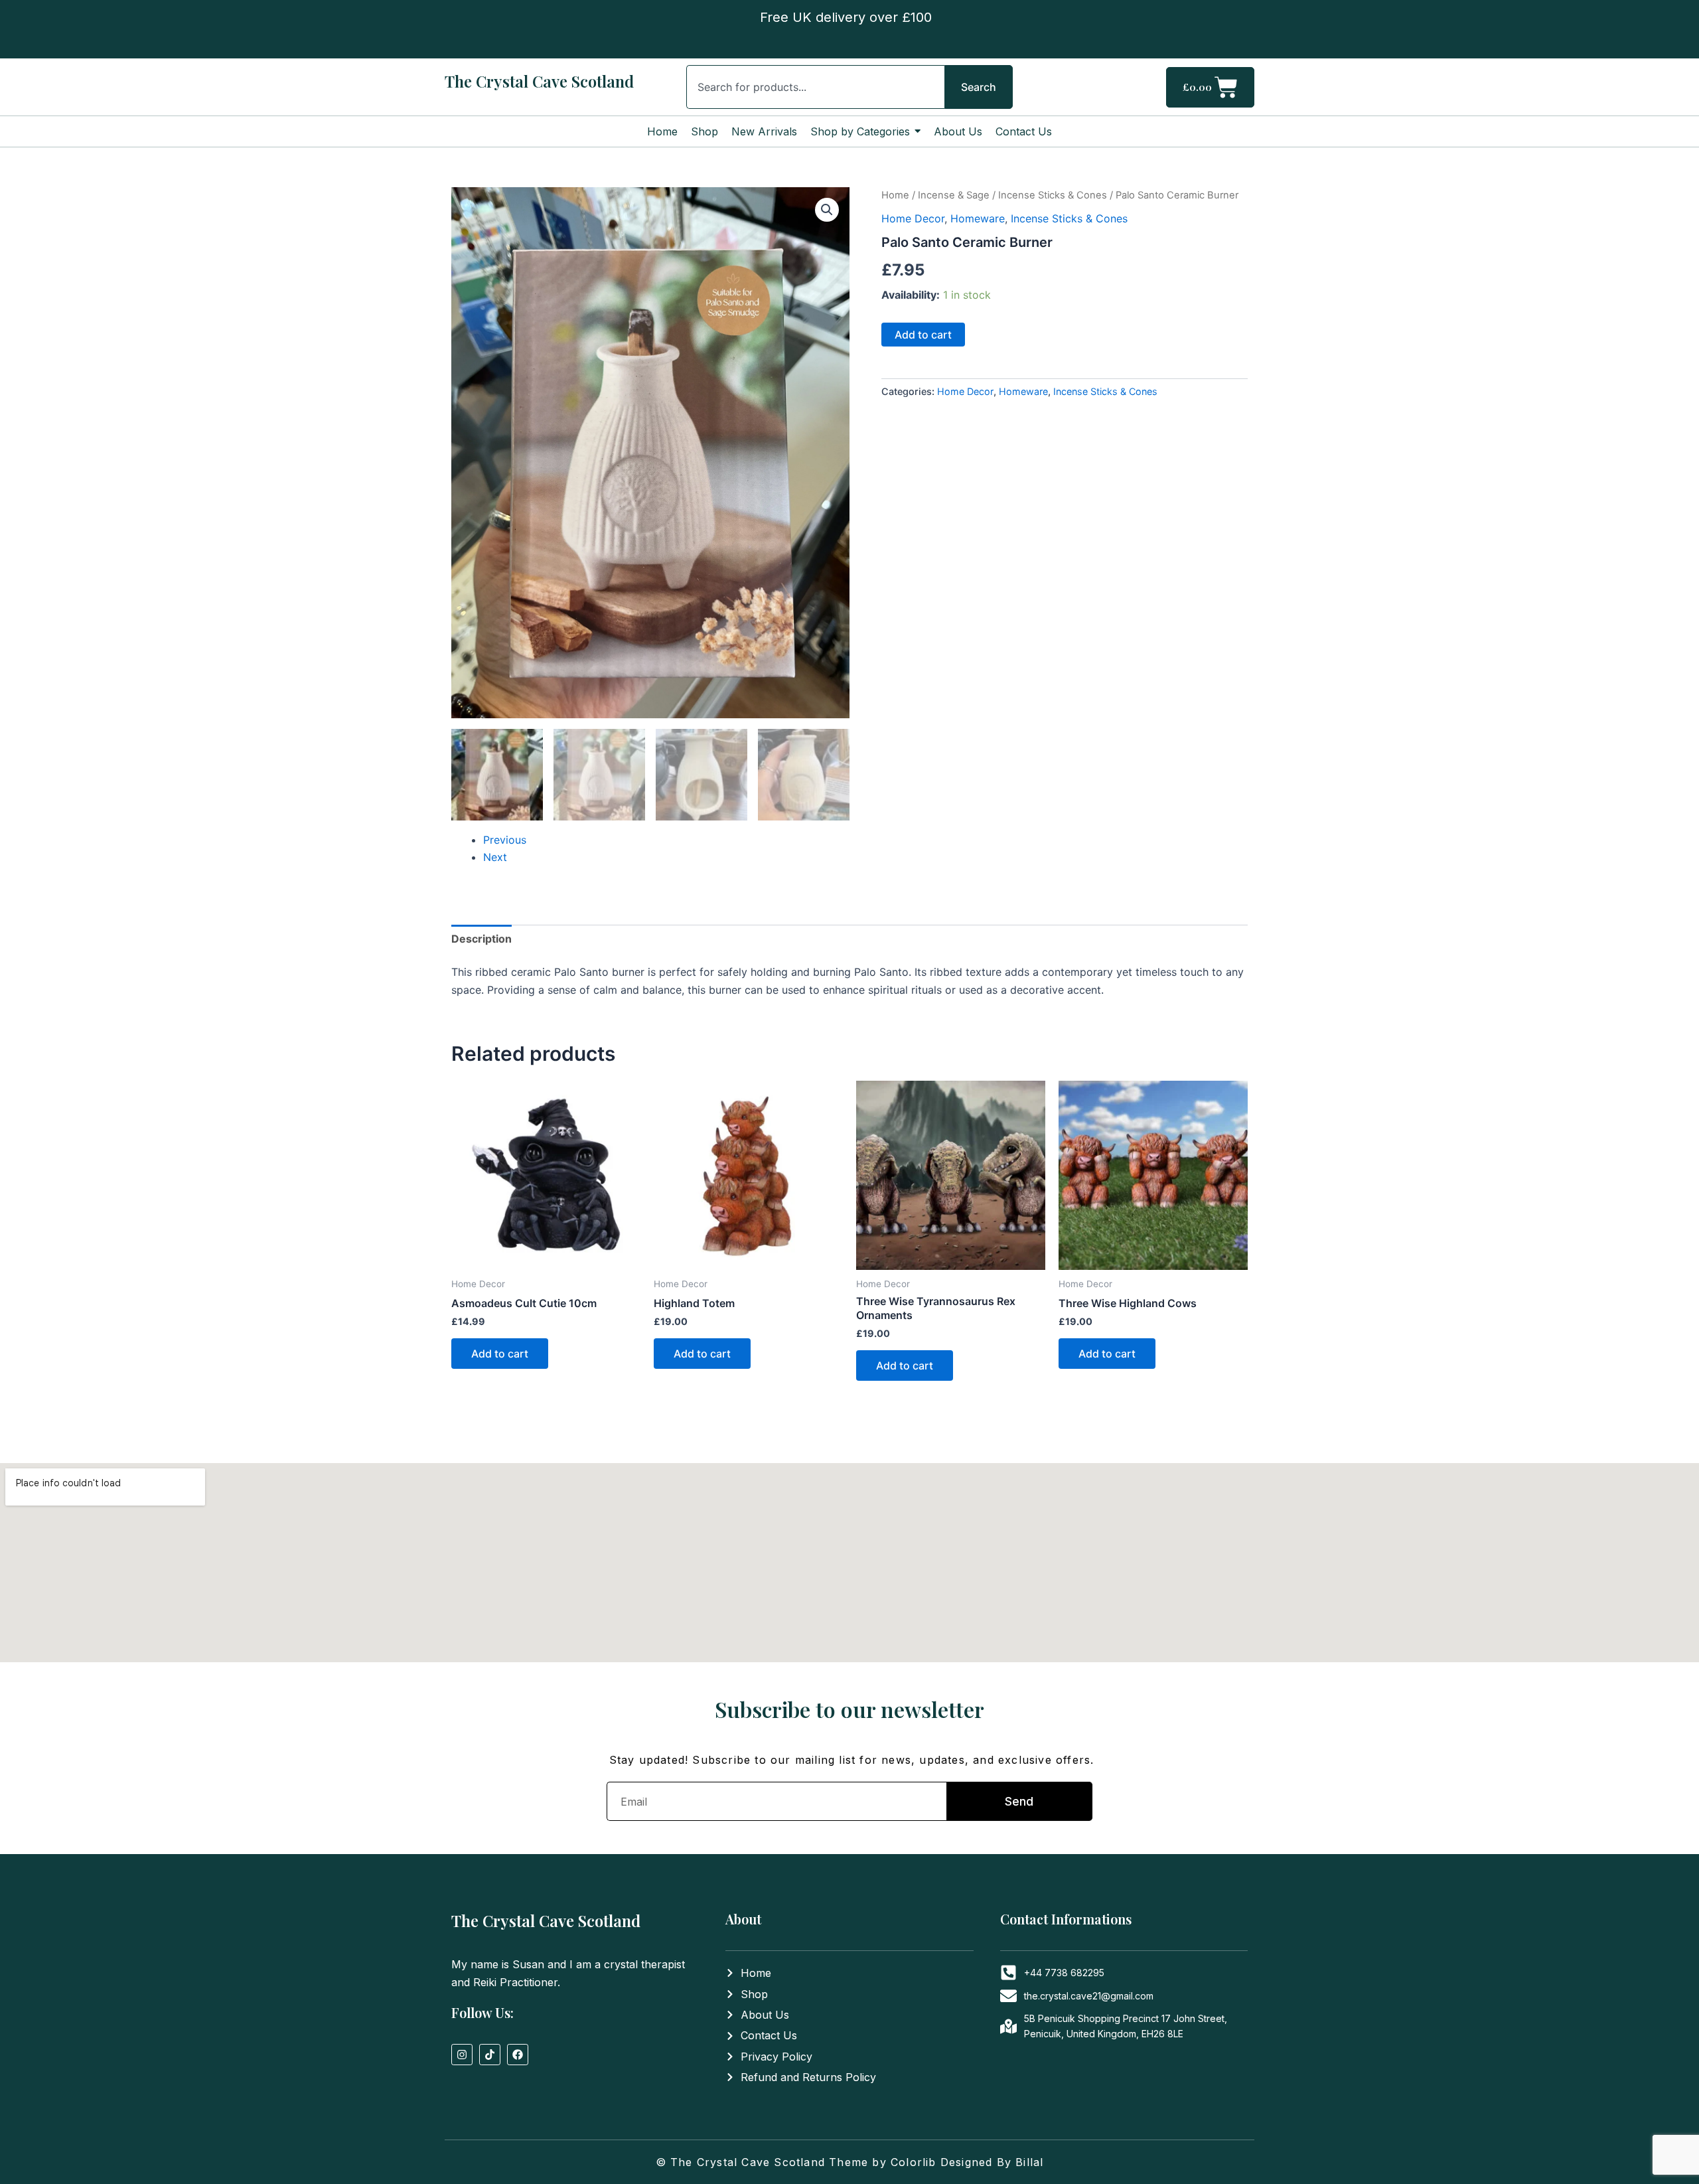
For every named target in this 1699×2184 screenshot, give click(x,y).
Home (895, 195)
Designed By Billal (992, 2162)
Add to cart (923, 335)
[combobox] (815, 87)
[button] (827, 210)
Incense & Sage (954, 195)
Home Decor (913, 218)
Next (495, 857)
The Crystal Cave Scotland (539, 81)
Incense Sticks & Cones (1053, 195)
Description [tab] (481, 939)
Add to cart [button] (500, 1354)
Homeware (978, 218)
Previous (505, 840)
